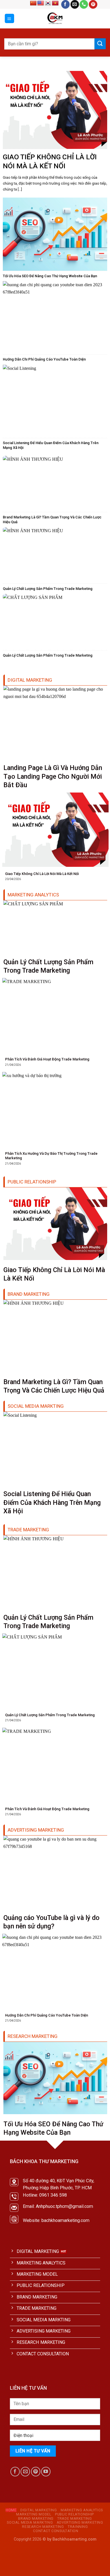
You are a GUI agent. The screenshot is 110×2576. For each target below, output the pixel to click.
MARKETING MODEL (34, 2514)
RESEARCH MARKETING (43, 2527)
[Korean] (48, 3)
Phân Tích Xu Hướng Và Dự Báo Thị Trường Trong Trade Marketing (51, 1156)
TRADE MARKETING (74, 2519)
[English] (41, 3)
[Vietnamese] (55, 3)
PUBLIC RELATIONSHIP (74, 2514)
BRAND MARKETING (36, 2519)
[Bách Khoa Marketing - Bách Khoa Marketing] (55, 19)
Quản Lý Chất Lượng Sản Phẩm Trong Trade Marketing (48, 589)
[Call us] (84, 4)
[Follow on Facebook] (65, 4)
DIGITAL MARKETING (39, 2510)
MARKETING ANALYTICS (82, 2510)
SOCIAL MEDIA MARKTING (30, 2523)
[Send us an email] (75, 4)
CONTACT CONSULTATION (56, 2531)
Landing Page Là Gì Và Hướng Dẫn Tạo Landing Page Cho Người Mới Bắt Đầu (53, 776)
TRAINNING (78, 2527)
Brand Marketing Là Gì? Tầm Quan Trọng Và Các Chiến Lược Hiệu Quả (52, 520)
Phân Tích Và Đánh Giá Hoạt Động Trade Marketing (47, 1059)
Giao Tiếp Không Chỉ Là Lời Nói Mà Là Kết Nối (50, 161)
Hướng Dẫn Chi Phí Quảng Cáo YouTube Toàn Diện (44, 359)
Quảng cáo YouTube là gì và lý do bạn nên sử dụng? (51, 1922)
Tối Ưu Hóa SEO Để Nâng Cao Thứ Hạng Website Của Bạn (50, 276)
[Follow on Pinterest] (93, 4)
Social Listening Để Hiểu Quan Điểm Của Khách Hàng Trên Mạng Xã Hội (51, 445)
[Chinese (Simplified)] (33, 3)
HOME (11, 2510)
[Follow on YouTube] (46, 2471)
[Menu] (10, 18)
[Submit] (100, 44)
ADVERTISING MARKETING (80, 2523)
